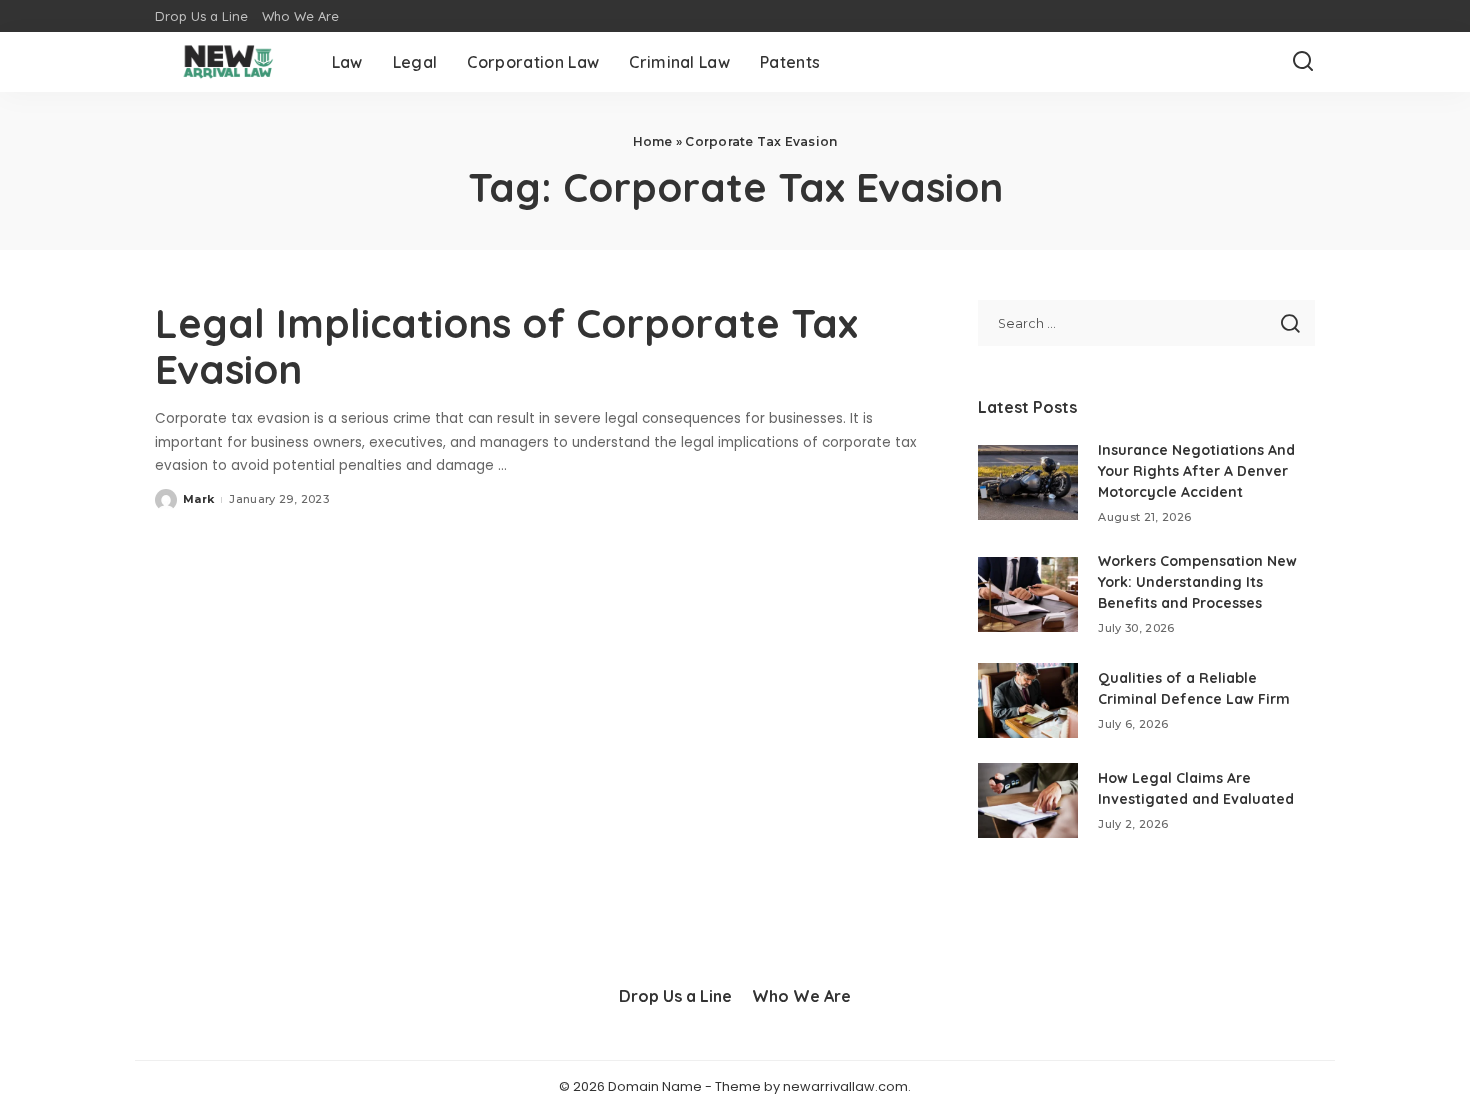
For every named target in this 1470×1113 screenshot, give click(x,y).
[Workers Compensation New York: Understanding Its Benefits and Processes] (1028, 594)
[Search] (1303, 62)
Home (653, 141)
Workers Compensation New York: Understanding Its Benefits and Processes (1197, 582)
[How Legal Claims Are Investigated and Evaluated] (1028, 800)
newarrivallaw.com (845, 1086)
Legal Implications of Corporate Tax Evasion (506, 346)
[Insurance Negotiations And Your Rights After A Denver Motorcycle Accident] (1028, 482)
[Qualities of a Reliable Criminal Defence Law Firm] (1028, 700)
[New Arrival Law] (228, 62)
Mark (198, 499)
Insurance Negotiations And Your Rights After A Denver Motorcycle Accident (1196, 471)
